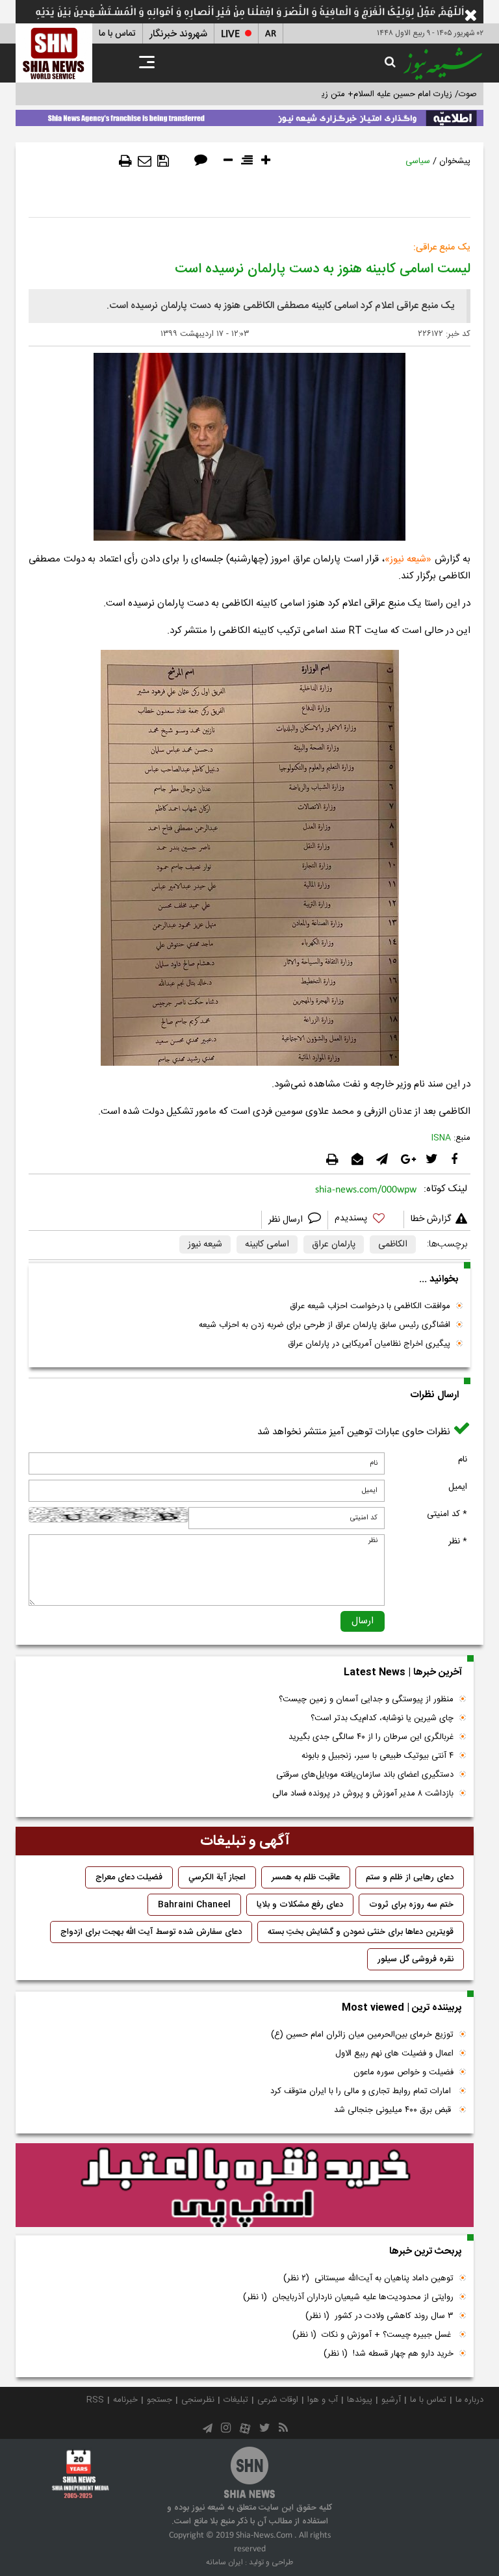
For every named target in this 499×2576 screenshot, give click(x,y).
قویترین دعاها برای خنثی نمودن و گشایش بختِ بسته (361, 1932)
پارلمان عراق (334, 1244)
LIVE (230, 34)
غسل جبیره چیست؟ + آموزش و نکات (373, 2335)
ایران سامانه (224, 2562)
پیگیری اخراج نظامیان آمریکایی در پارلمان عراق (369, 1344)
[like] (366, 1220)
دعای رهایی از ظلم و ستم (410, 1877)
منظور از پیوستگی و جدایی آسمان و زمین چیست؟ (366, 1699)
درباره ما (469, 2400)
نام (463, 1460)
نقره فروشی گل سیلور (416, 1959)
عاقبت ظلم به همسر (306, 1877)
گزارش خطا (431, 1219)
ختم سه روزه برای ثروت (411, 1905)
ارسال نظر (287, 1220)
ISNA (441, 1138)
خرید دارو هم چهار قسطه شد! (389, 2354)
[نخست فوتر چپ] (81, 2474)
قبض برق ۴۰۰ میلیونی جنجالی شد (394, 2110)
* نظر (458, 1541)
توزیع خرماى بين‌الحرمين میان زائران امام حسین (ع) (362, 2035)
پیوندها (360, 2400)
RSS (95, 2400)
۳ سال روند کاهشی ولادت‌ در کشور (379, 2316)
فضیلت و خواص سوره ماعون (403, 2072)
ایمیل (458, 1487)
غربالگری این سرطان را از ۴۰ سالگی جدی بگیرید (371, 1737)
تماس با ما (117, 34)
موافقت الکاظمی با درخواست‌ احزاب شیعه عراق (370, 1306)
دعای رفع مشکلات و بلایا (300, 1905)
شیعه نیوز (408, 559)
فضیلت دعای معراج (129, 1877)
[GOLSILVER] (245, 2185)
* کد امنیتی (447, 1514)
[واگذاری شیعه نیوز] (249, 116)
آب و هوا (323, 2400)
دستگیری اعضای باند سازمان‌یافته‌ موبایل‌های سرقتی (365, 1775)
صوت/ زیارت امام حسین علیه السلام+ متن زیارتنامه (389, 94)
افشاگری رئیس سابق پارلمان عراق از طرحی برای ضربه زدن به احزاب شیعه (325, 1325)
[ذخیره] (163, 161)
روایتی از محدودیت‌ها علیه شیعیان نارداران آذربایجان (348, 2297)
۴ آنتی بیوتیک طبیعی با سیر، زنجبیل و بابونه (377, 1756)
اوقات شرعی (278, 2400)
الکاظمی (393, 1244)
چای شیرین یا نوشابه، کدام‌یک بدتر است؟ (382, 1718)
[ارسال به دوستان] (145, 161)
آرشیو (391, 2400)
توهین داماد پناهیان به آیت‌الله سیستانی (368, 2278)
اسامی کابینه (267, 1244)
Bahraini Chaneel (194, 1905)
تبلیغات (236, 2400)
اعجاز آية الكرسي (217, 1877)
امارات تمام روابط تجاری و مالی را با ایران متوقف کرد (362, 2091)
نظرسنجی (198, 2400)
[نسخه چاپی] (125, 161)
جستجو (160, 2400)
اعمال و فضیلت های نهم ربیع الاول (394, 2054)
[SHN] (54, 53)
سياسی (418, 161)
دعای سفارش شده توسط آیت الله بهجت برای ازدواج (151, 1932)
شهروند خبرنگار (178, 34)
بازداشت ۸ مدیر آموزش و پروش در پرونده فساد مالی (363, 1794)
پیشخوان (455, 161)
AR (271, 34)
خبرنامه (125, 2400)
